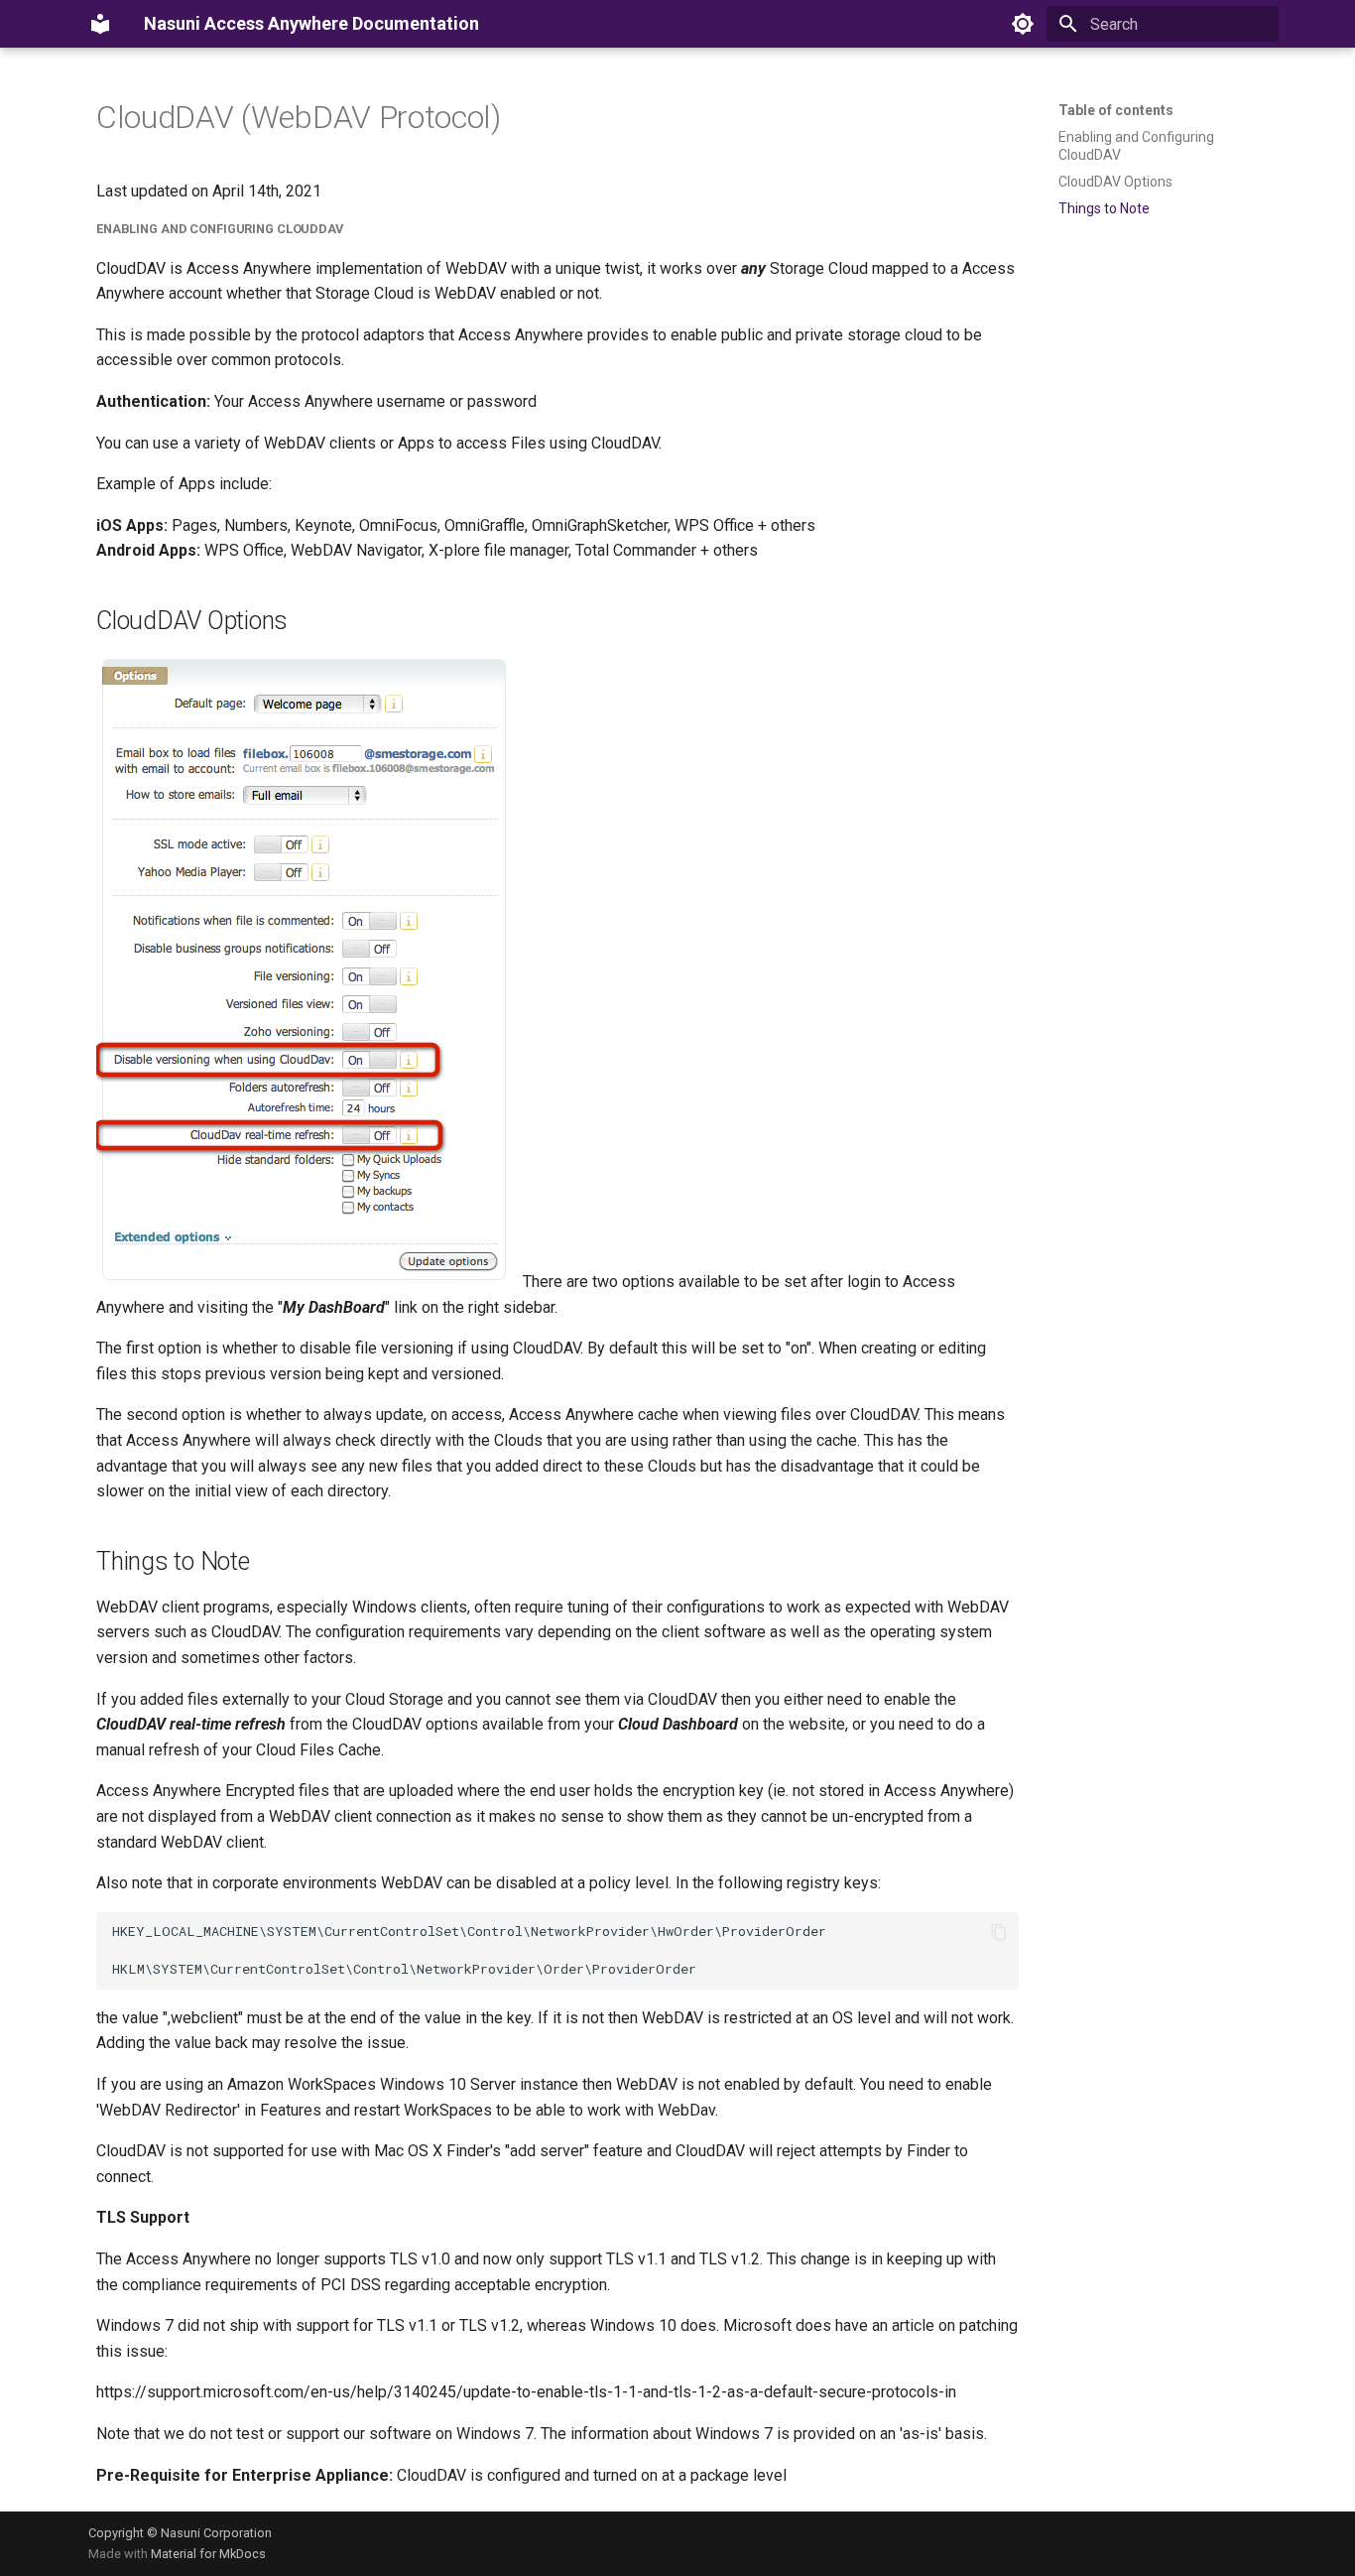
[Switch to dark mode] (1023, 24)
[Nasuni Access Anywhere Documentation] (100, 24)
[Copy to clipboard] (999, 1932)
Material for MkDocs (208, 2554)
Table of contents (1116, 110)
